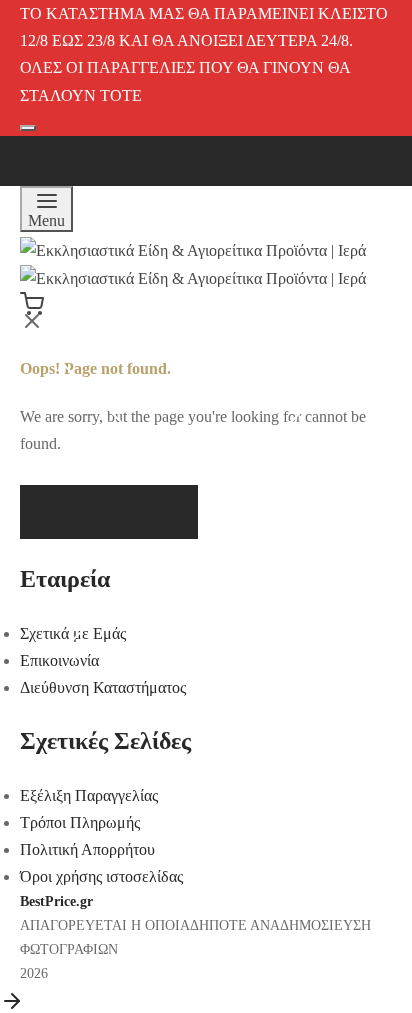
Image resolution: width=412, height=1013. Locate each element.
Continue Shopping (126, 198)
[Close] (359, 35)
